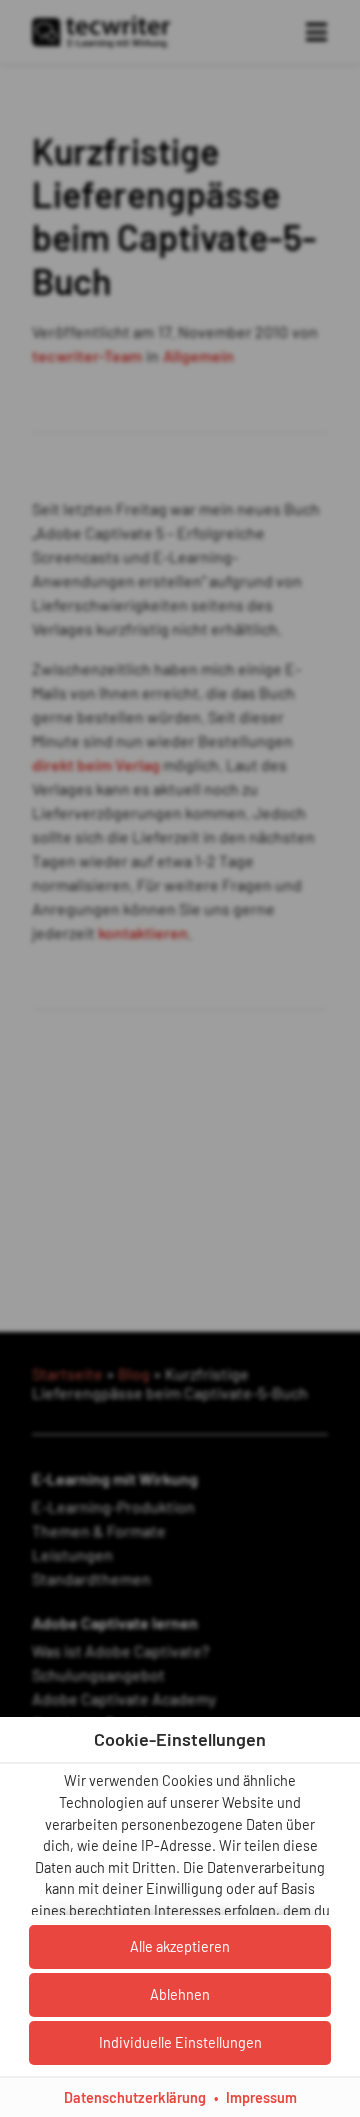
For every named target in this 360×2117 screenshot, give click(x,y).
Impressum (261, 2097)
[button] (180, 2043)
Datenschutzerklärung (135, 2097)
